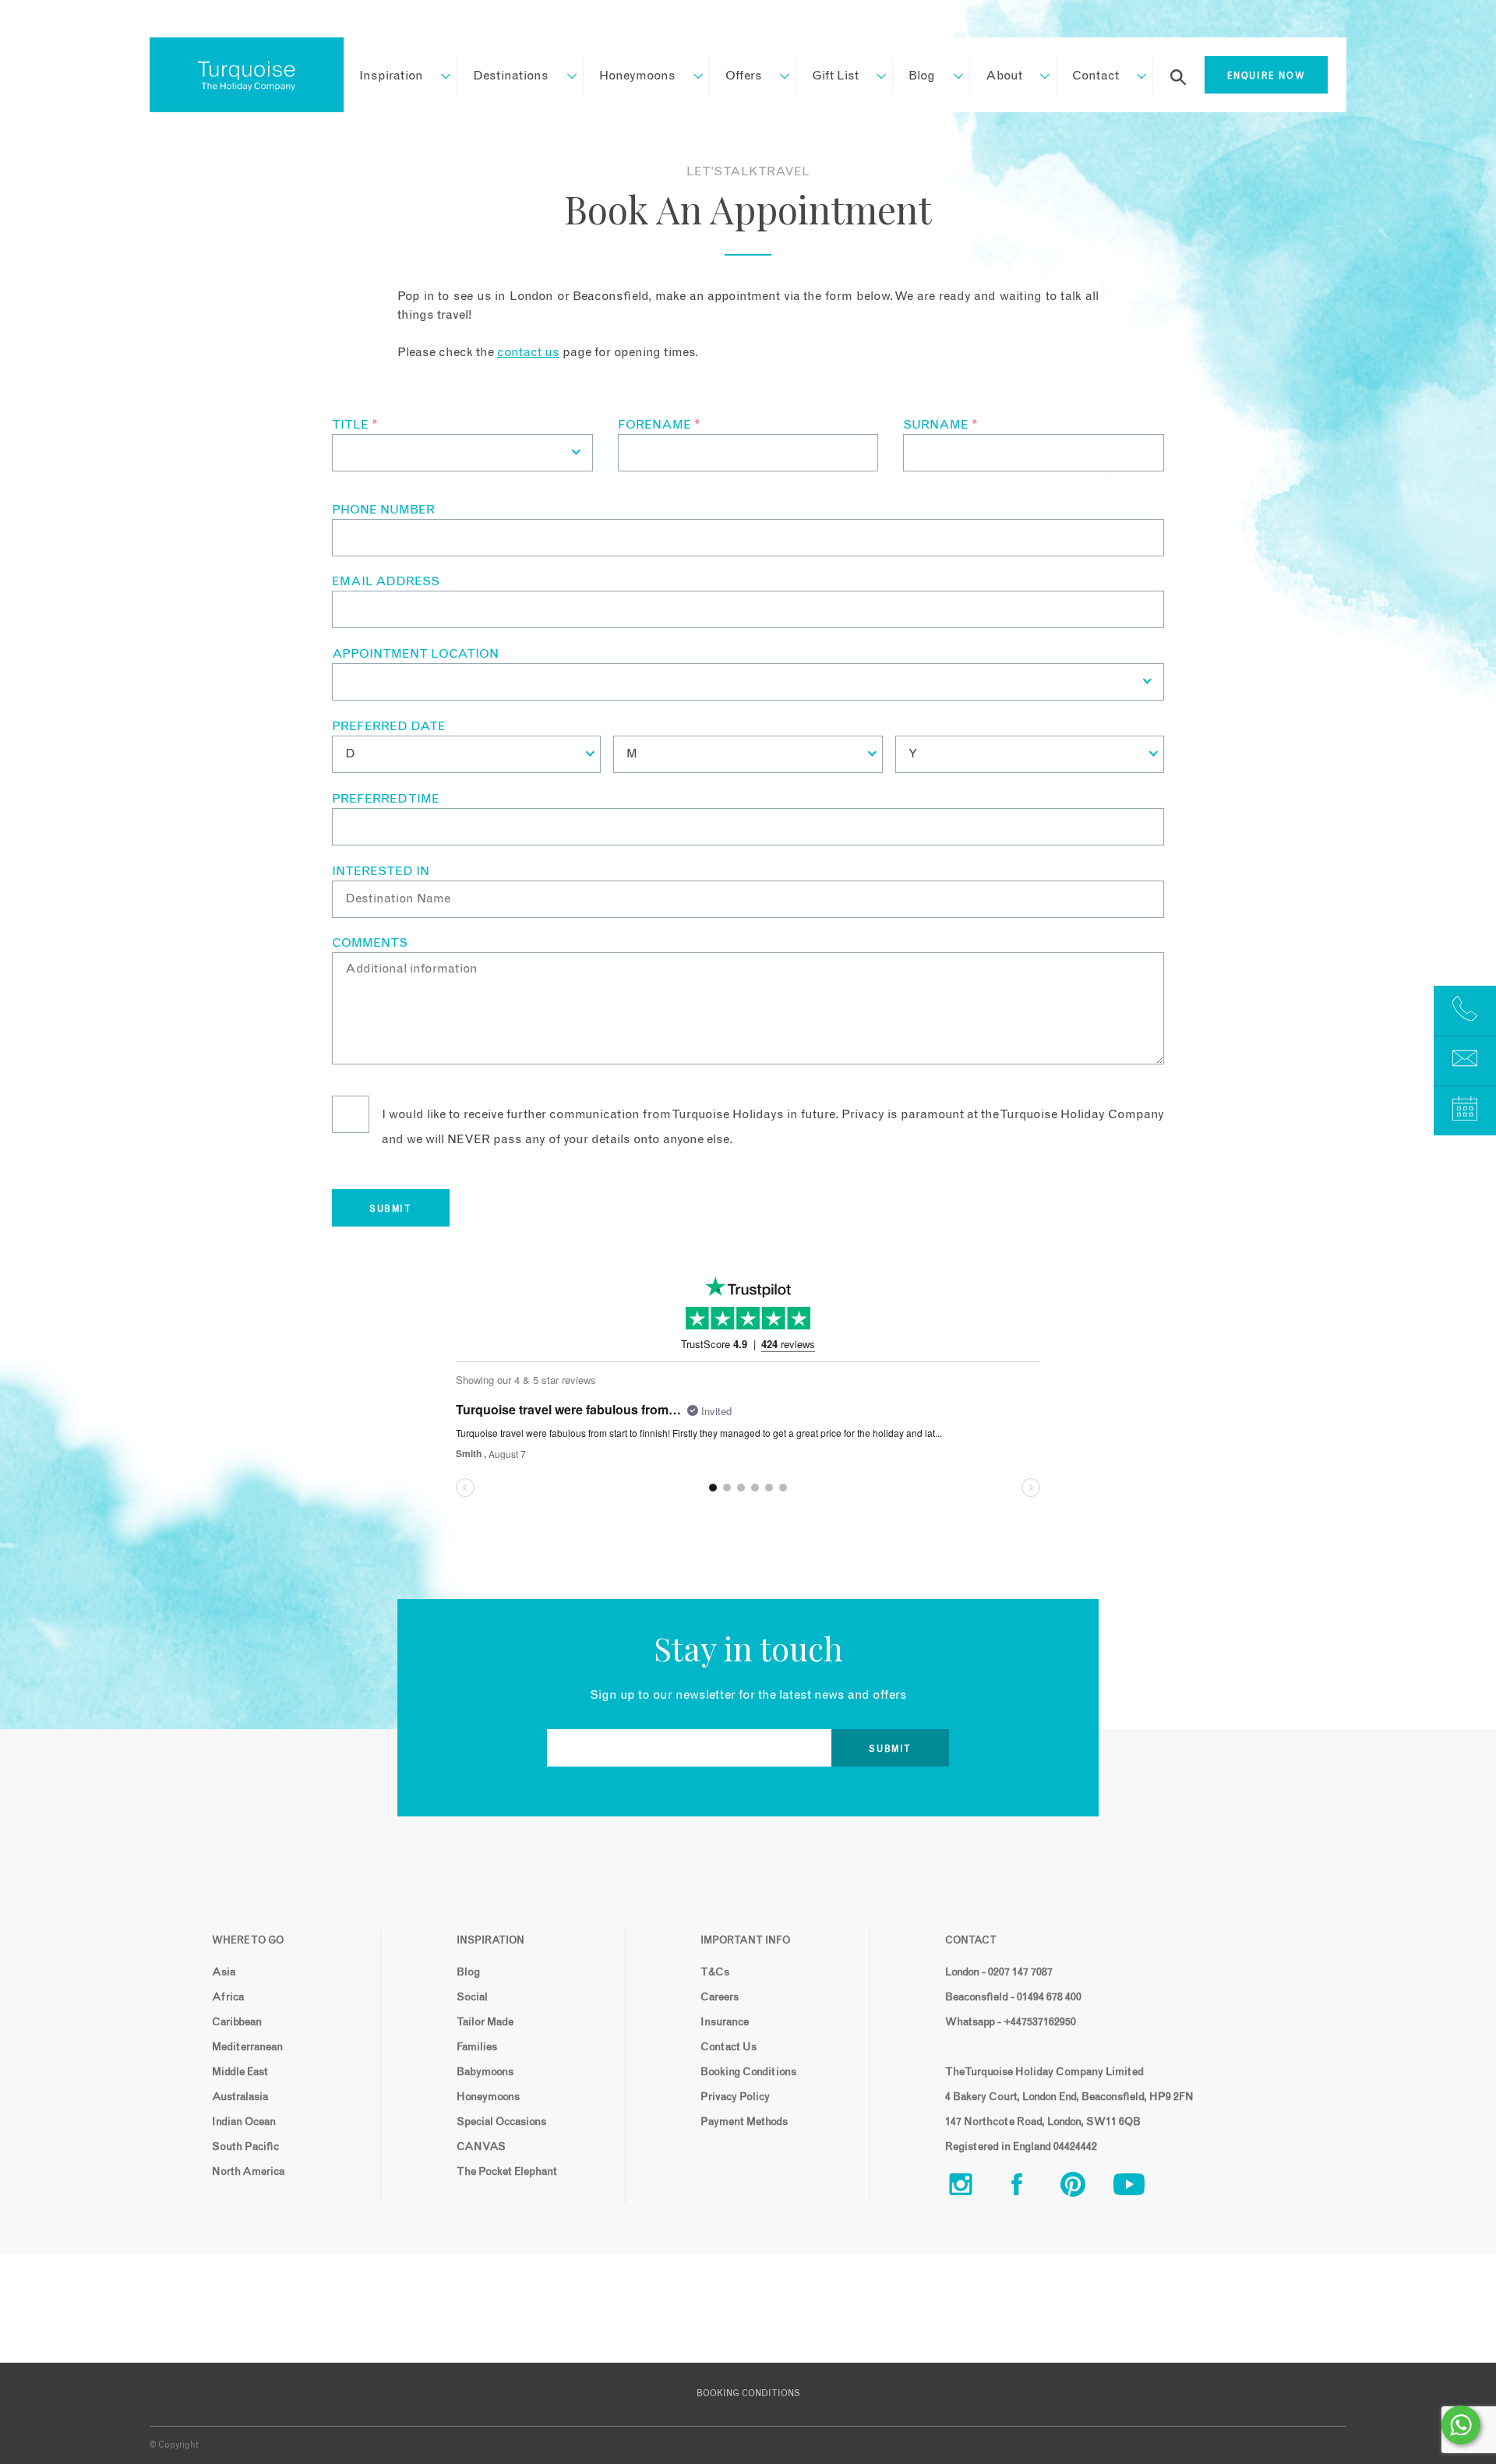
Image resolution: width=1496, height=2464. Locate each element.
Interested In (381, 871)
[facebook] (1029, 2188)
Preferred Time (386, 799)
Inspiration (391, 76)
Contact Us (729, 2047)
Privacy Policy (735, 2097)
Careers (720, 1997)
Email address (386, 581)
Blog (922, 76)
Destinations (511, 76)
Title (355, 425)
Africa (228, 1997)
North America (248, 2172)
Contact (1096, 76)
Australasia (240, 2097)
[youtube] (1141, 2188)
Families (477, 2047)
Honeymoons (637, 76)
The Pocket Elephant (507, 2172)
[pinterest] (1085, 2188)
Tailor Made (485, 2022)
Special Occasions (501, 2122)
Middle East (240, 2072)
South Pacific (245, 2147)
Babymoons (485, 2072)
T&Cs (715, 1972)
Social (472, 1997)
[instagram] (973, 2188)
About (1004, 76)
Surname (940, 425)
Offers (744, 76)
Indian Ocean (244, 2122)
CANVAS (481, 2147)
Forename (659, 425)
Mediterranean (247, 2047)
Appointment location (415, 654)
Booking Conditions (748, 2072)
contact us (528, 352)
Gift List (835, 76)
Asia (224, 1972)
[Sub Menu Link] (438, 76)
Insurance (725, 2022)
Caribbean (237, 2022)
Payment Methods (744, 2122)
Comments (370, 943)
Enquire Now (1267, 76)
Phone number (383, 510)
